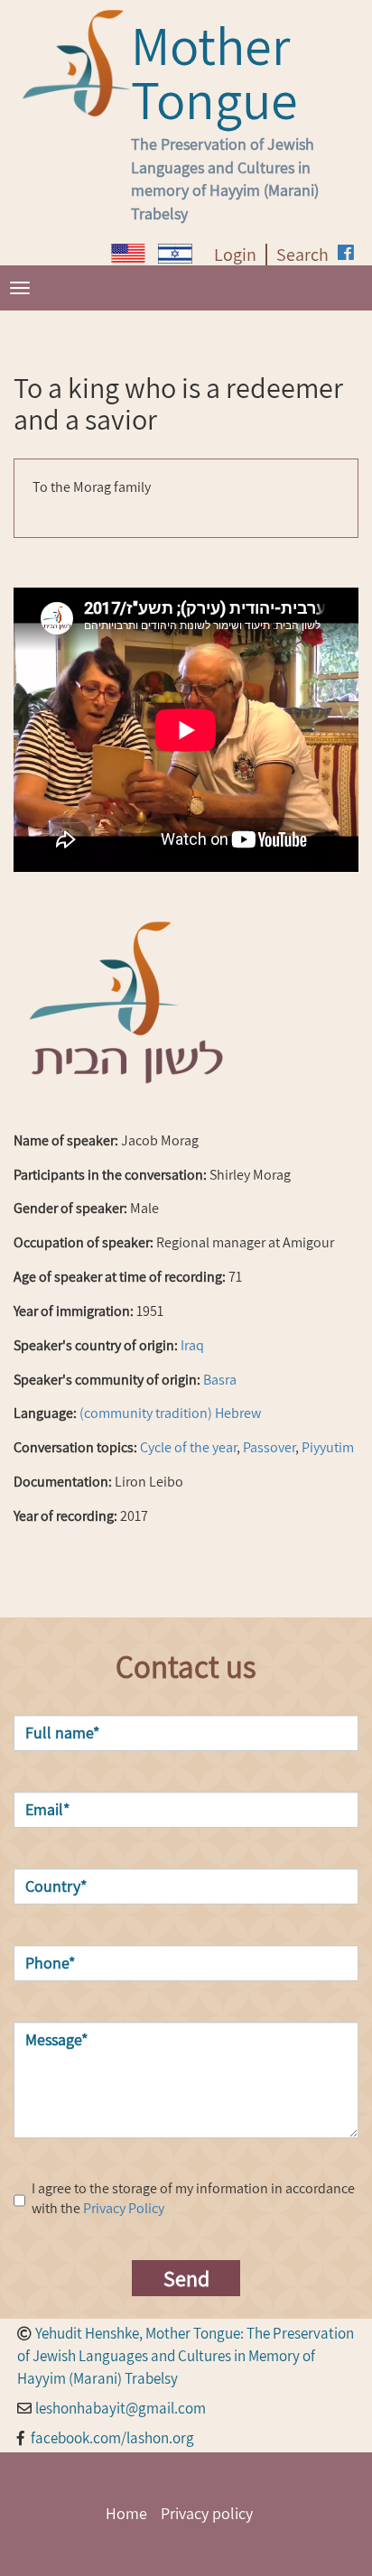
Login (235, 255)
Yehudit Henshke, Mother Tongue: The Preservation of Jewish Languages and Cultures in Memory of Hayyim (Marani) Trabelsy (186, 2356)
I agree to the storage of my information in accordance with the (193, 2199)
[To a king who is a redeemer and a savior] (128, 253)
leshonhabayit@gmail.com (121, 2408)
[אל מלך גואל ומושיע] (175, 254)
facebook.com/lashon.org (112, 2438)
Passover (269, 1447)
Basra (220, 1380)
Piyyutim (328, 1447)
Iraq (192, 1345)
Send (186, 2278)
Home (126, 2513)
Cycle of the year (188, 1447)
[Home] (77, 63)
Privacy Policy (124, 2208)
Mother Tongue (214, 72)
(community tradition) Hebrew (170, 1413)
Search (302, 255)
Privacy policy (207, 2513)
